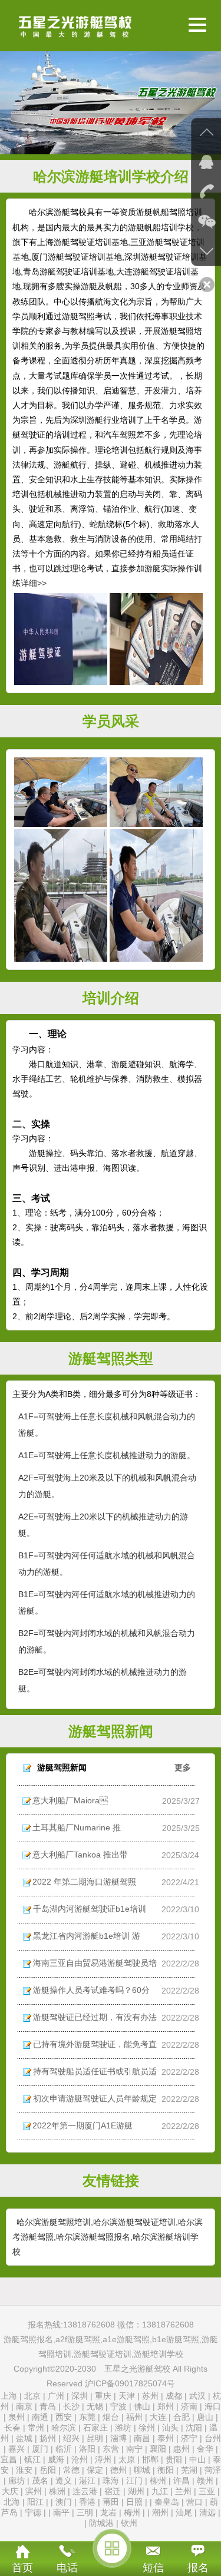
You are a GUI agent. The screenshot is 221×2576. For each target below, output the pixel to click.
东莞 (87, 2417)
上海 (9, 2396)
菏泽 (213, 2470)
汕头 (170, 2428)
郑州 (166, 2406)
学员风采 (111, 721)
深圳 (80, 2396)
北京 (32, 2396)
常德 (71, 2470)
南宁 (134, 2449)
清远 (207, 2512)
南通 (40, 2417)
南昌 (142, 2438)
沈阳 (194, 2428)
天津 (128, 2396)
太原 (127, 2459)
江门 (134, 2481)
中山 (197, 2459)
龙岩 (108, 2512)
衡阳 (166, 2470)
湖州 (136, 2491)
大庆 (10, 2491)
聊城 (142, 2470)
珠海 (111, 2481)
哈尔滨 (64, 2428)
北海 (12, 2502)
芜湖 (189, 2470)
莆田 (111, 2502)
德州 (118, 2470)
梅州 (132, 2512)
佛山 (142, 2406)
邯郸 (150, 2459)
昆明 (95, 2438)
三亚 (207, 2491)
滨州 (34, 2491)
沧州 (80, 2459)
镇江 (32, 2459)
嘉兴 (17, 2449)
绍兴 (71, 2438)
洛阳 (87, 2449)
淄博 (118, 2438)
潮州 (160, 2512)
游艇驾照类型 (111, 1358)
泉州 (17, 2417)
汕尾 (184, 2512)
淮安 (24, 2470)
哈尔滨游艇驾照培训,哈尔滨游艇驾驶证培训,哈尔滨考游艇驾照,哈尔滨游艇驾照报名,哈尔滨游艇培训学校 (108, 2237)
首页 (22, 2568)
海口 (213, 2406)
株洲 (57, 2491)
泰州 (166, 2438)
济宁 (189, 2438)
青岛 (48, 2406)
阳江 (35, 2502)
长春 (12, 2428)
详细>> (34, 583)
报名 (198, 2568)
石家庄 (95, 2428)
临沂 (64, 2449)
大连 (158, 2417)
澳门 (64, 2502)
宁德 (33, 2512)
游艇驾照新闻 (111, 1731)
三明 (85, 2512)
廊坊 (17, 2481)
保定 (95, 2470)
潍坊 (123, 2428)
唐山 (205, 2417)
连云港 (85, 2491)
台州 (213, 2438)
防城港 (101, 2523)
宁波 (118, 2406)
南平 (61, 2512)
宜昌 (9, 2459)
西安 (64, 2417)
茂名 (40, 2481)
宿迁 (113, 2491)
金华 (205, 2449)
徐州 (147, 2428)
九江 (160, 2491)
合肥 (182, 2417)
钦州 (129, 2523)
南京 (24, 2406)
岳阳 (48, 2470)
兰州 (183, 2491)
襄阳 (158, 2449)
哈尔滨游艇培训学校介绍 (111, 176)
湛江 (87, 2481)
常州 (36, 2428)
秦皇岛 (167, 2502)
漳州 (103, 2459)
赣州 (205, 2481)
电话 (67, 2568)
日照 (134, 2502)
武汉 (197, 2396)
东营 (111, 2449)
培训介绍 (111, 998)
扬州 (48, 2438)
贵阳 (174, 2459)
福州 (134, 2417)
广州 (56, 2396)
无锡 (95, 2406)
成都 (174, 2396)
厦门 (40, 2449)
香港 (87, 2502)
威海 (56, 2459)
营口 (194, 2502)
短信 (153, 2568)
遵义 (64, 2481)
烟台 (111, 2417)
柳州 (158, 2481)
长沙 (71, 2406)
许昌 (182, 2481)
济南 (189, 2406)
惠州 (182, 2449)
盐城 (24, 2438)
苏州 (150, 2396)
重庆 (103, 2396)
